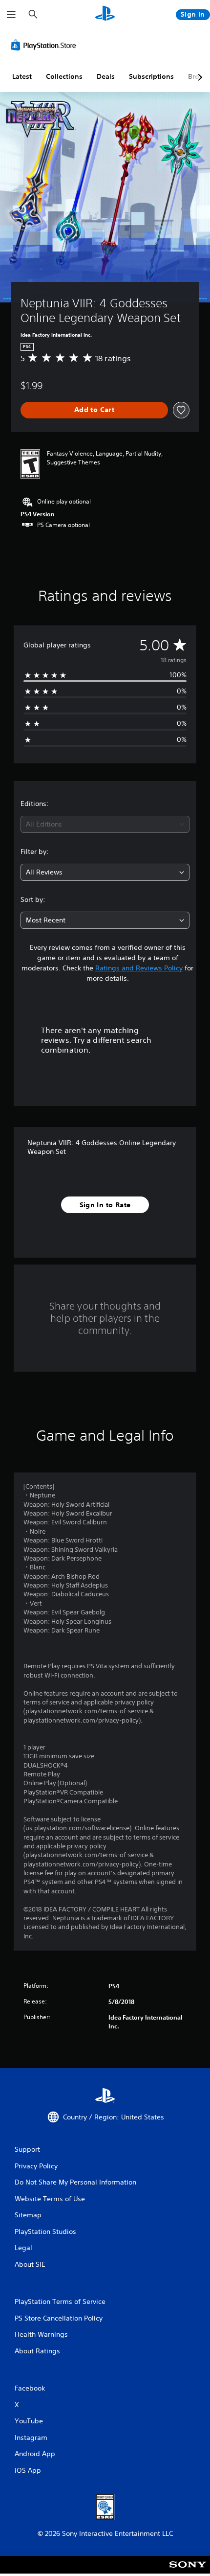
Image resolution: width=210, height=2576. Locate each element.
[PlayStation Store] (45, 45)
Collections (64, 76)
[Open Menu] (11, 15)
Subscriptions (151, 76)
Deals (106, 76)
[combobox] (105, 824)
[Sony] (188, 2571)
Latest (22, 76)
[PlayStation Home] (105, 14)
